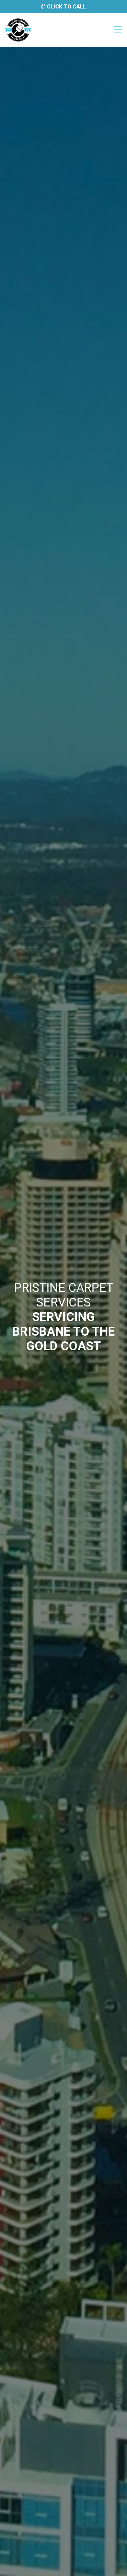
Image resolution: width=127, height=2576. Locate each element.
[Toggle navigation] (118, 30)
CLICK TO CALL (66, 7)
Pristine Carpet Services (18, 30)
